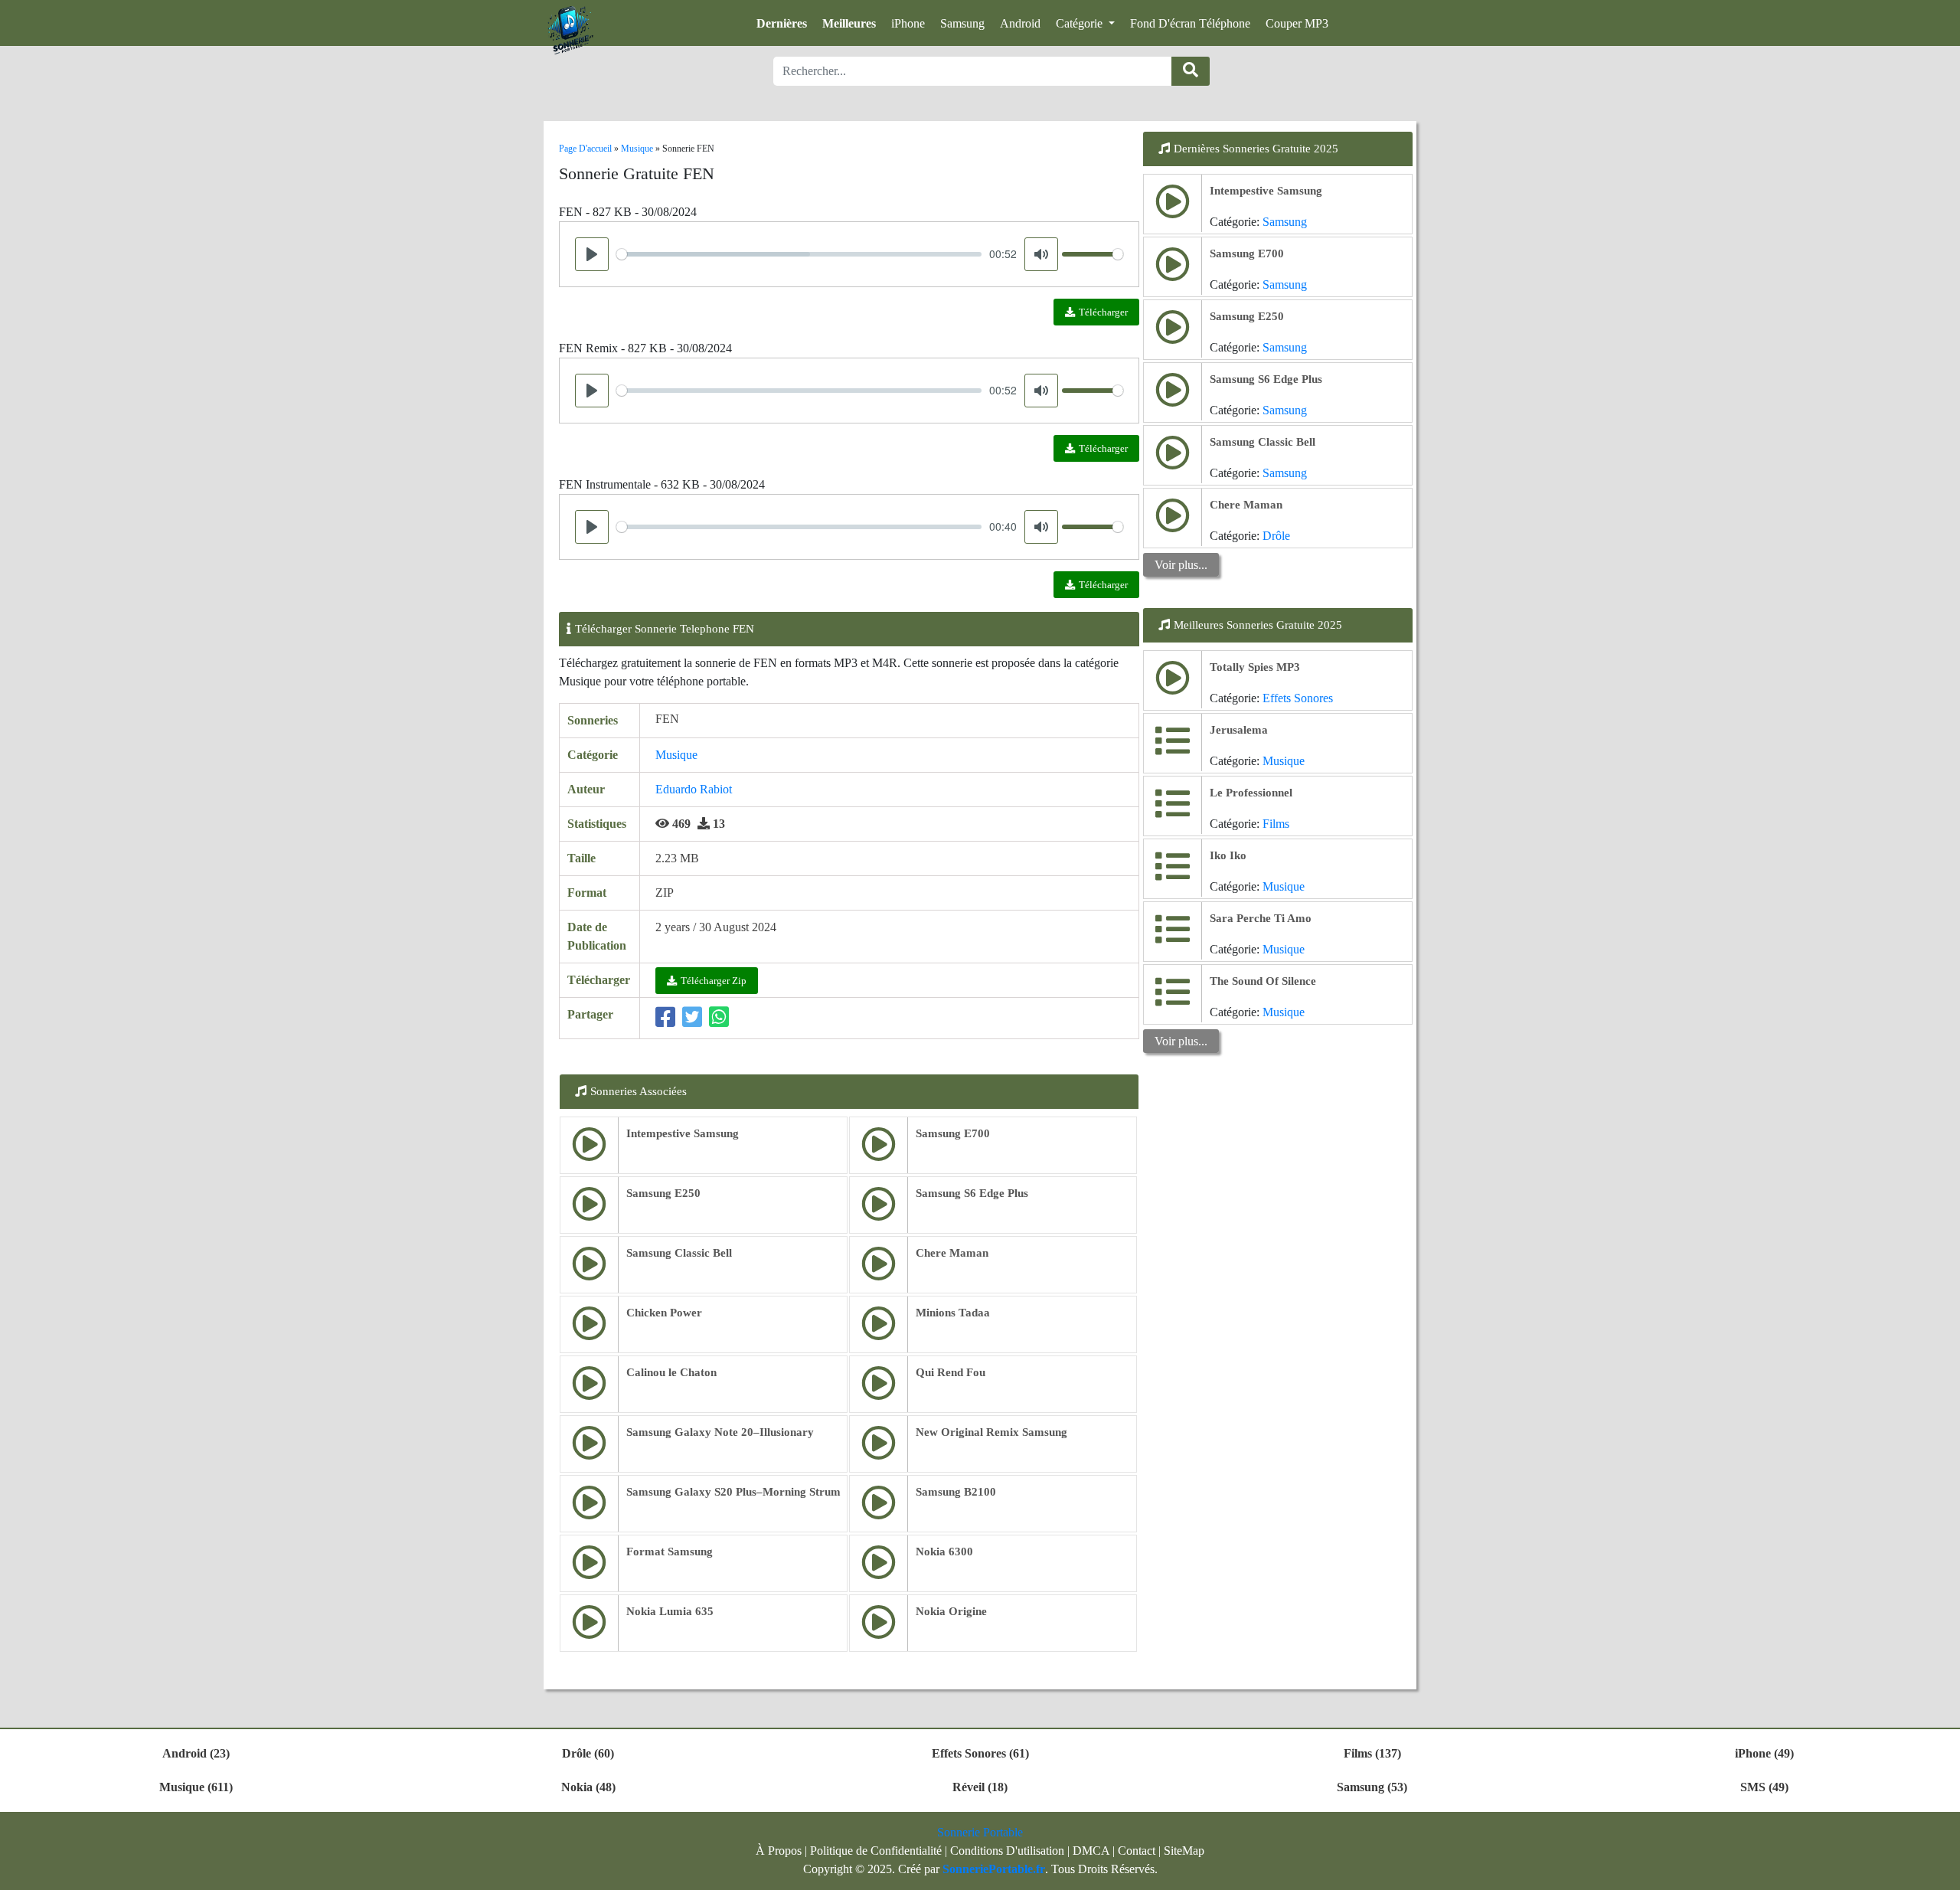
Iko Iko (1228, 855)
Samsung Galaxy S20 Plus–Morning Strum (733, 1492)
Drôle (1276, 536)
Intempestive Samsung (683, 1133)
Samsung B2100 (956, 1492)
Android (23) (196, 1753)
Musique (676, 755)
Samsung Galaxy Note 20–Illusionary (720, 1432)
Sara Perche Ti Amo (1261, 918)
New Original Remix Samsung (991, 1432)
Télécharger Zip (714, 981)
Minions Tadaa (953, 1313)
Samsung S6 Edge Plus (972, 1193)
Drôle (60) (588, 1753)
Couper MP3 (1297, 23)
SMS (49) (1764, 1787)
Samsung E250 (663, 1193)
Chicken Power (664, 1313)
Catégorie (1081, 23)
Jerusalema (1239, 730)
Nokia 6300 (944, 1552)
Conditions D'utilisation (1007, 1851)
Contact (1137, 1851)
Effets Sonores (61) (980, 1753)
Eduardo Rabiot (694, 789)
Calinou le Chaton (671, 1372)
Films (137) (1372, 1753)
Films (1276, 824)
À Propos (779, 1851)
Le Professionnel (1251, 793)
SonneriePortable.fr (994, 1869)
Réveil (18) (980, 1787)
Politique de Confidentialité (876, 1851)
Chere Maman (952, 1253)
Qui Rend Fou (951, 1372)
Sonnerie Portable (980, 1832)
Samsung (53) (1372, 1787)
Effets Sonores (1298, 698)
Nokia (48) (588, 1787)
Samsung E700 (953, 1133)
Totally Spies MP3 (1255, 667)
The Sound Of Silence (1263, 981)
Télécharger (1103, 312)
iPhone (908, 23)
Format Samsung (670, 1552)
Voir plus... (1181, 565)
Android (1020, 23)
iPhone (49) (1764, 1753)
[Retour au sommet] (1939, 1871)
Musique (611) (196, 1787)
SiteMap (1184, 1851)
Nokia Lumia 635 (670, 1611)
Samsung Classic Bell (679, 1253)
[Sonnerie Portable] (570, 31)
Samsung (962, 23)
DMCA (1091, 1851)
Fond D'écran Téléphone (1190, 23)
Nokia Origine (951, 1611)
